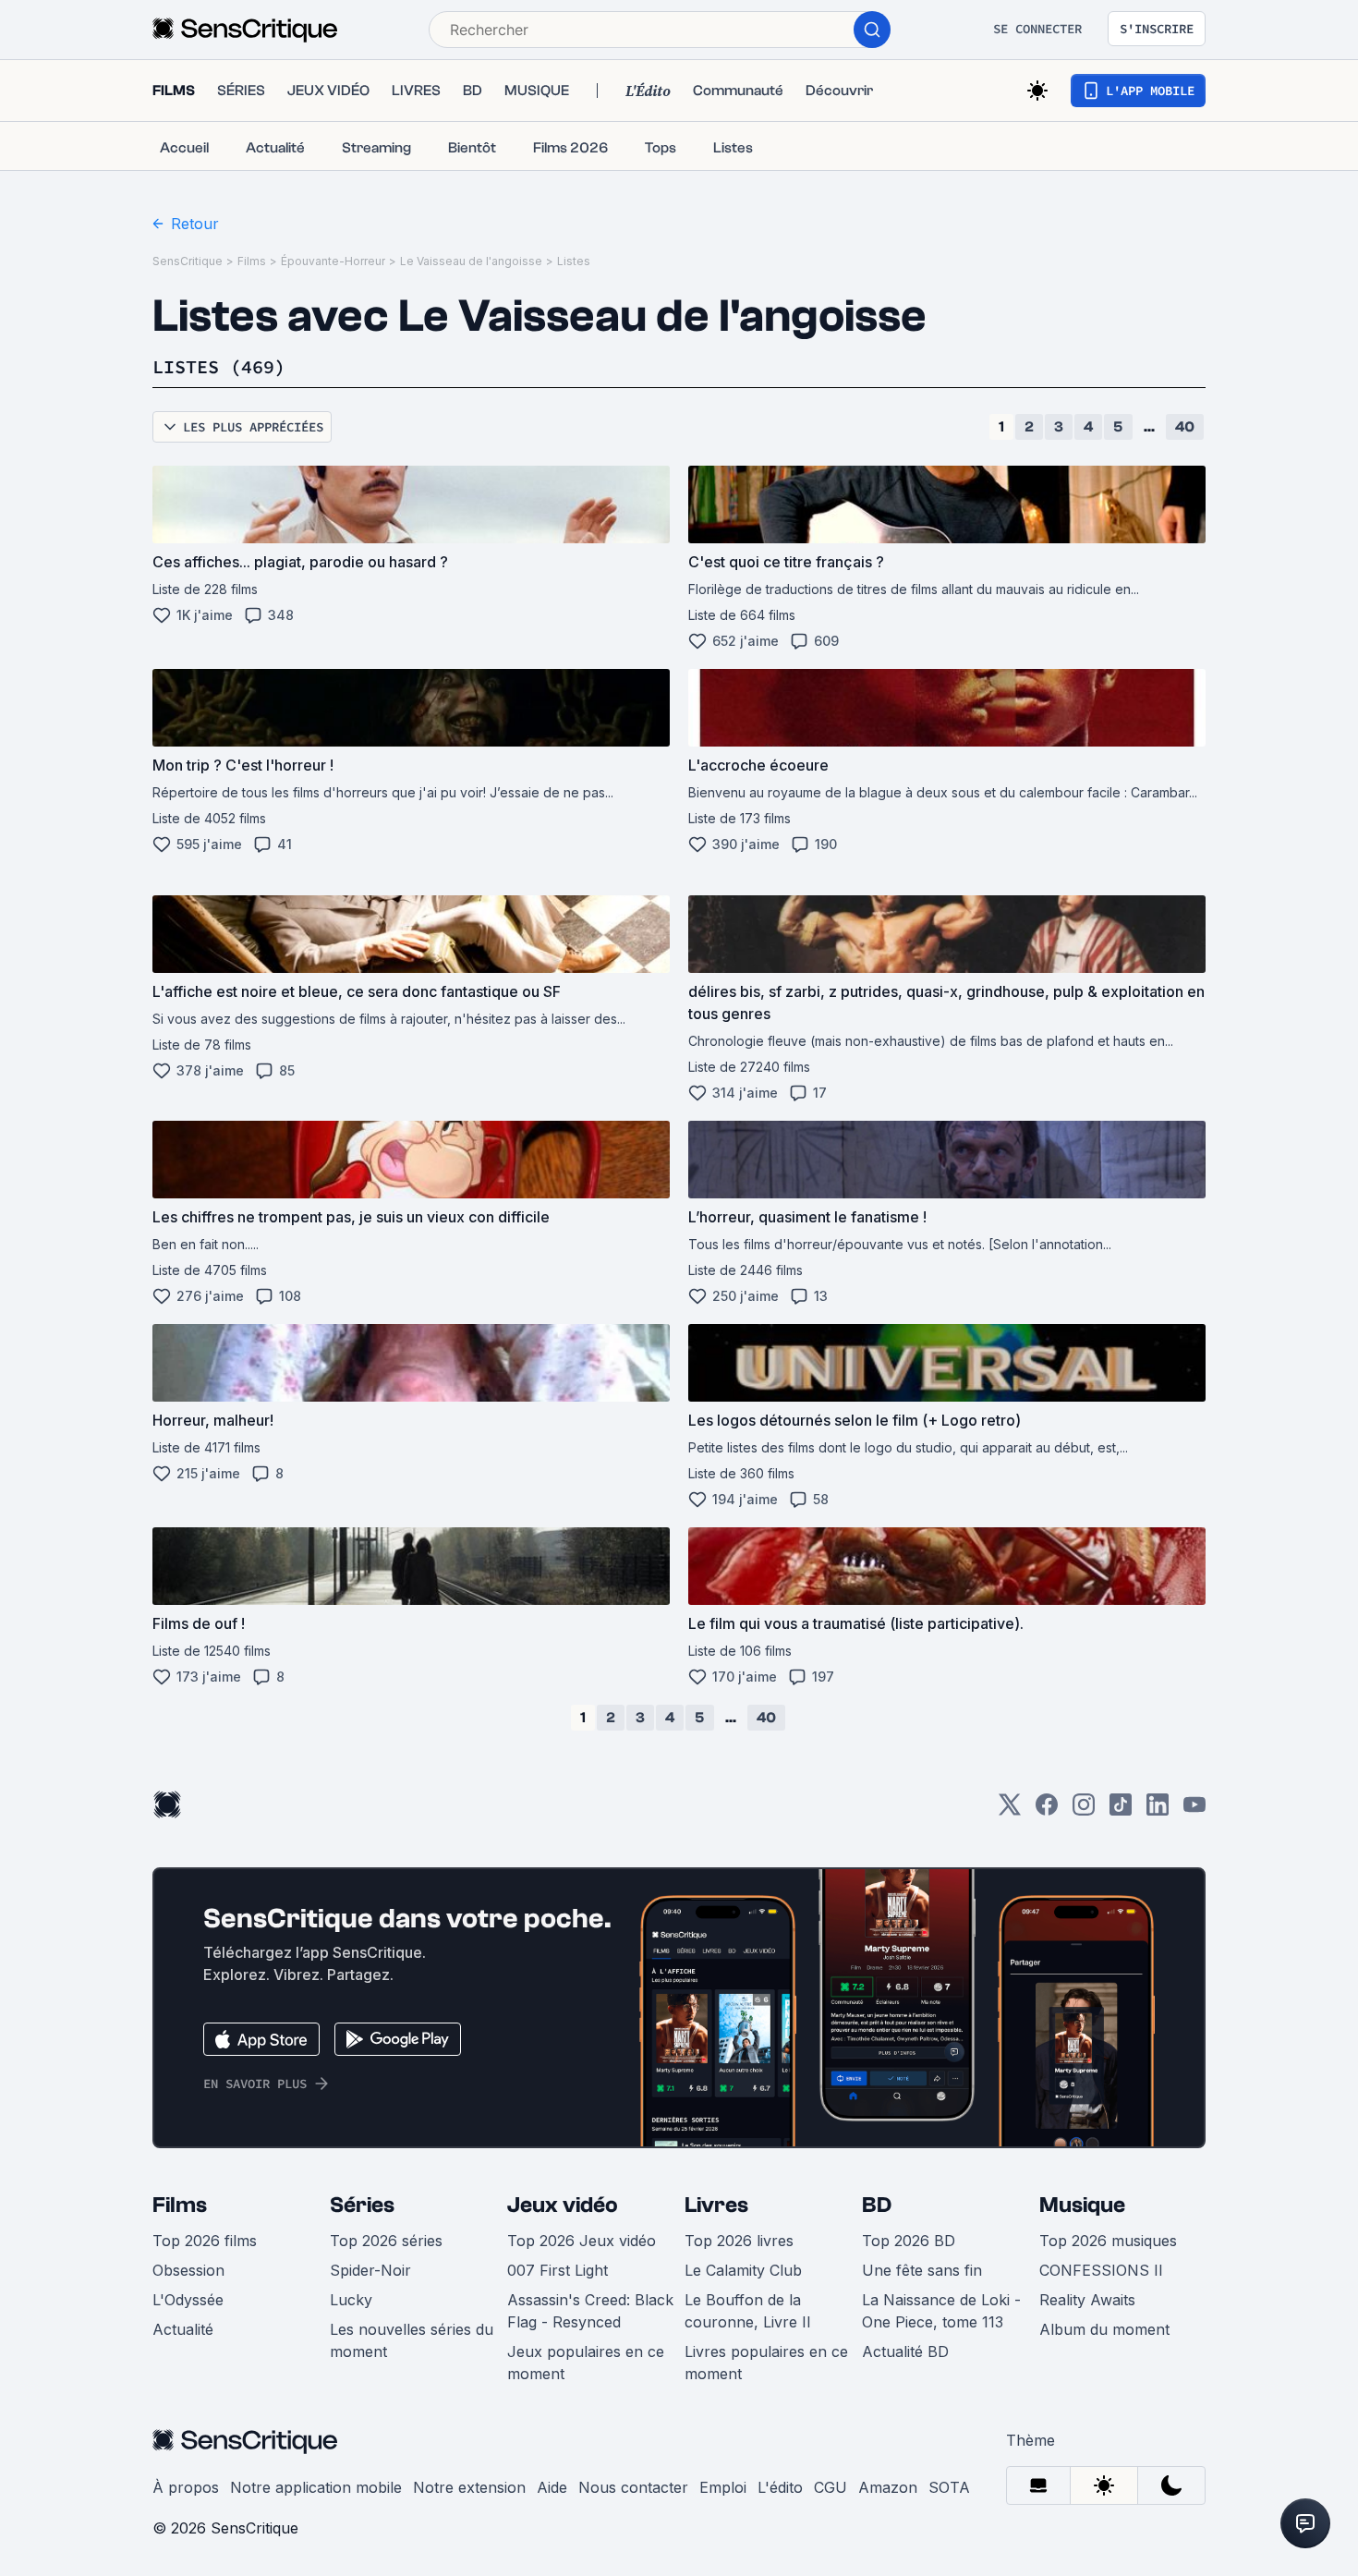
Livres (716, 2205)
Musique (1082, 2205)
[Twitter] (1010, 1810)
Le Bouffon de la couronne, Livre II (748, 2311)
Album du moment (1104, 2329)
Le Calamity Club (743, 2270)
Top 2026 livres (739, 2241)
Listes (574, 261)
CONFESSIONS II (1101, 2270)
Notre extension (469, 2487)
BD (877, 2205)
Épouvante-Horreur (333, 261)
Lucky (351, 2300)
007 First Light (558, 2270)
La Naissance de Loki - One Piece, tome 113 (941, 2311)
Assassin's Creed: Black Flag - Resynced (590, 2311)
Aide (552, 2487)
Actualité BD (905, 2351)
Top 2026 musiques (1108, 2241)
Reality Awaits (1087, 2300)
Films (252, 261)
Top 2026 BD (909, 2241)
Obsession (188, 2270)
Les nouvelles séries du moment (412, 2340)
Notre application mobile (316, 2487)
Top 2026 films (205, 2241)
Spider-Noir (370, 2270)
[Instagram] (1084, 1810)
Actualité (183, 2329)
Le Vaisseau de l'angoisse (471, 261)
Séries (362, 2205)
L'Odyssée (188, 2300)
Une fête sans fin (922, 2270)
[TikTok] (1121, 1810)
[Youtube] (1194, 1810)
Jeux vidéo (563, 2205)
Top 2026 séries (386, 2241)
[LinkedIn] (1158, 1810)
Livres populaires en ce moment (766, 2363)
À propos (186, 2487)
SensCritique (188, 261)
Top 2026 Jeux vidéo (582, 2241)
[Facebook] (1047, 1810)
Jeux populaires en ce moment (586, 2363)
